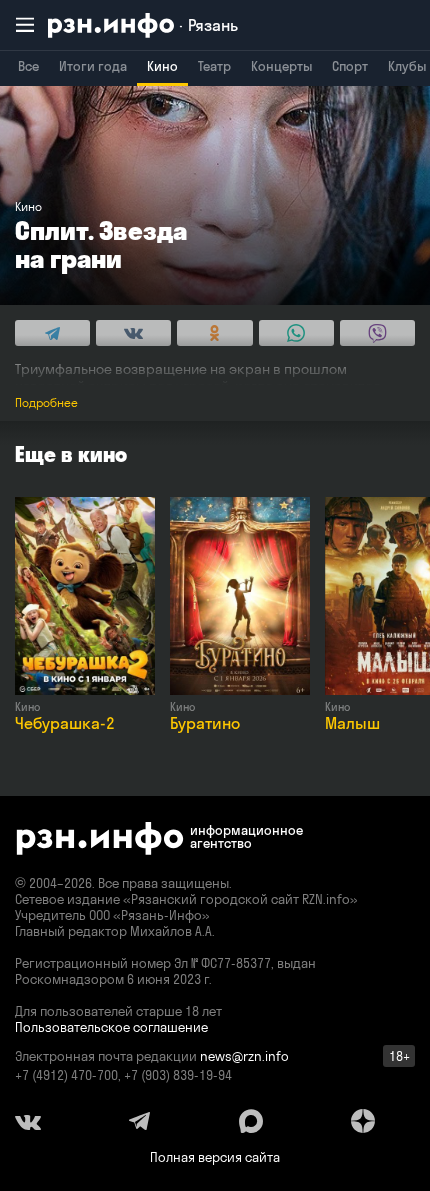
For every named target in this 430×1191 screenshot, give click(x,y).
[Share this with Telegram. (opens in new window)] (52, 333)
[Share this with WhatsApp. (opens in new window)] (296, 333)
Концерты (281, 66)
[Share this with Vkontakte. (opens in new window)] (133, 333)
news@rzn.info (244, 1056)
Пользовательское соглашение (111, 1027)
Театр (214, 66)
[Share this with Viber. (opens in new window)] (377, 333)
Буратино (205, 723)
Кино (162, 66)
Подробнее (46, 402)
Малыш (352, 723)
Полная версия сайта (215, 1157)
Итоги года (93, 66)
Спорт (350, 66)
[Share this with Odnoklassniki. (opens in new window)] (214, 333)
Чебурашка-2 (65, 723)
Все (28, 66)
